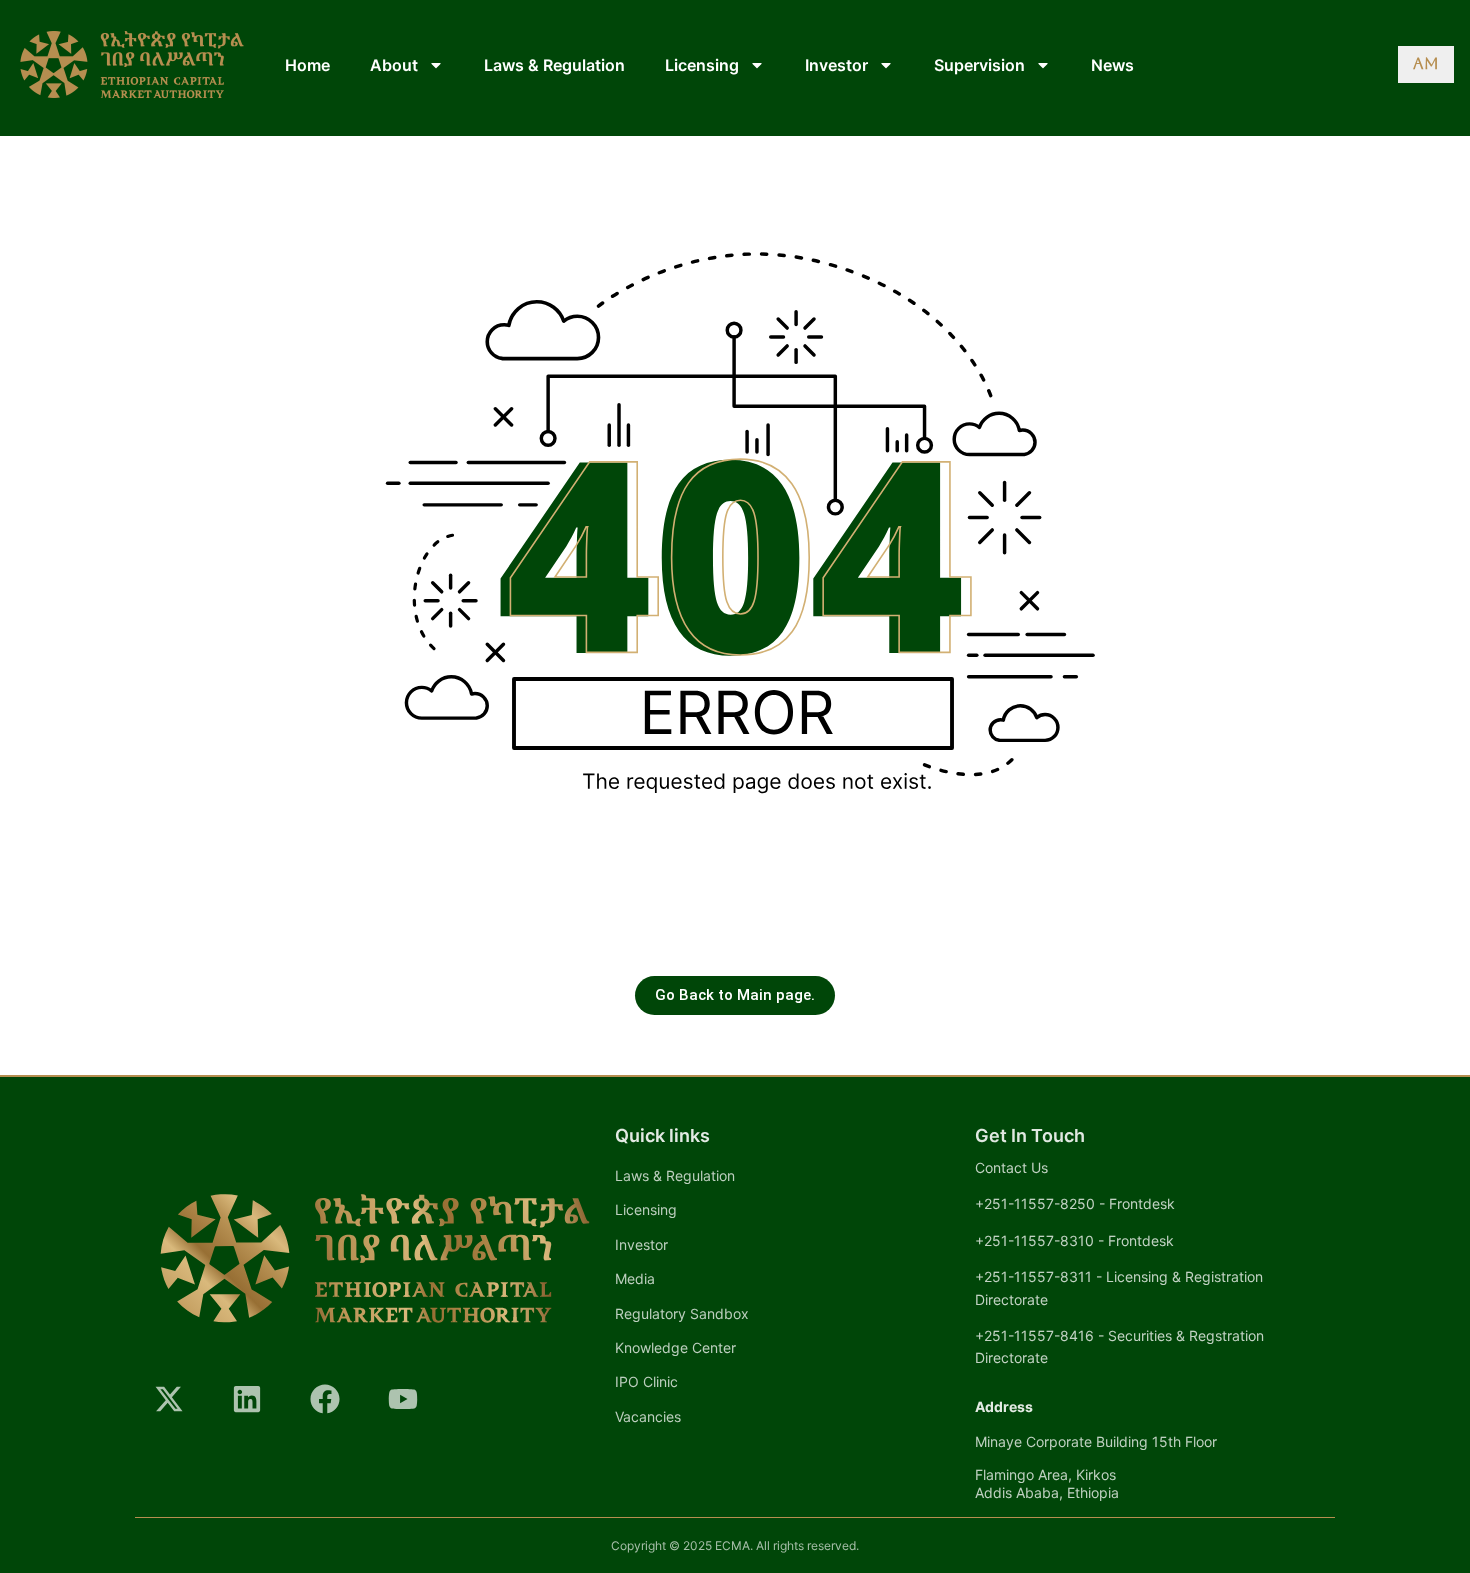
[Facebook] (325, 1399)
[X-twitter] (169, 1399)
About (394, 65)
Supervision (979, 65)
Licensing (702, 65)
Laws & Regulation (554, 65)
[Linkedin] (247, 1399)
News (1112, 65)
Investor (836, 65)
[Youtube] (403, 1399)
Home (307, 65)
